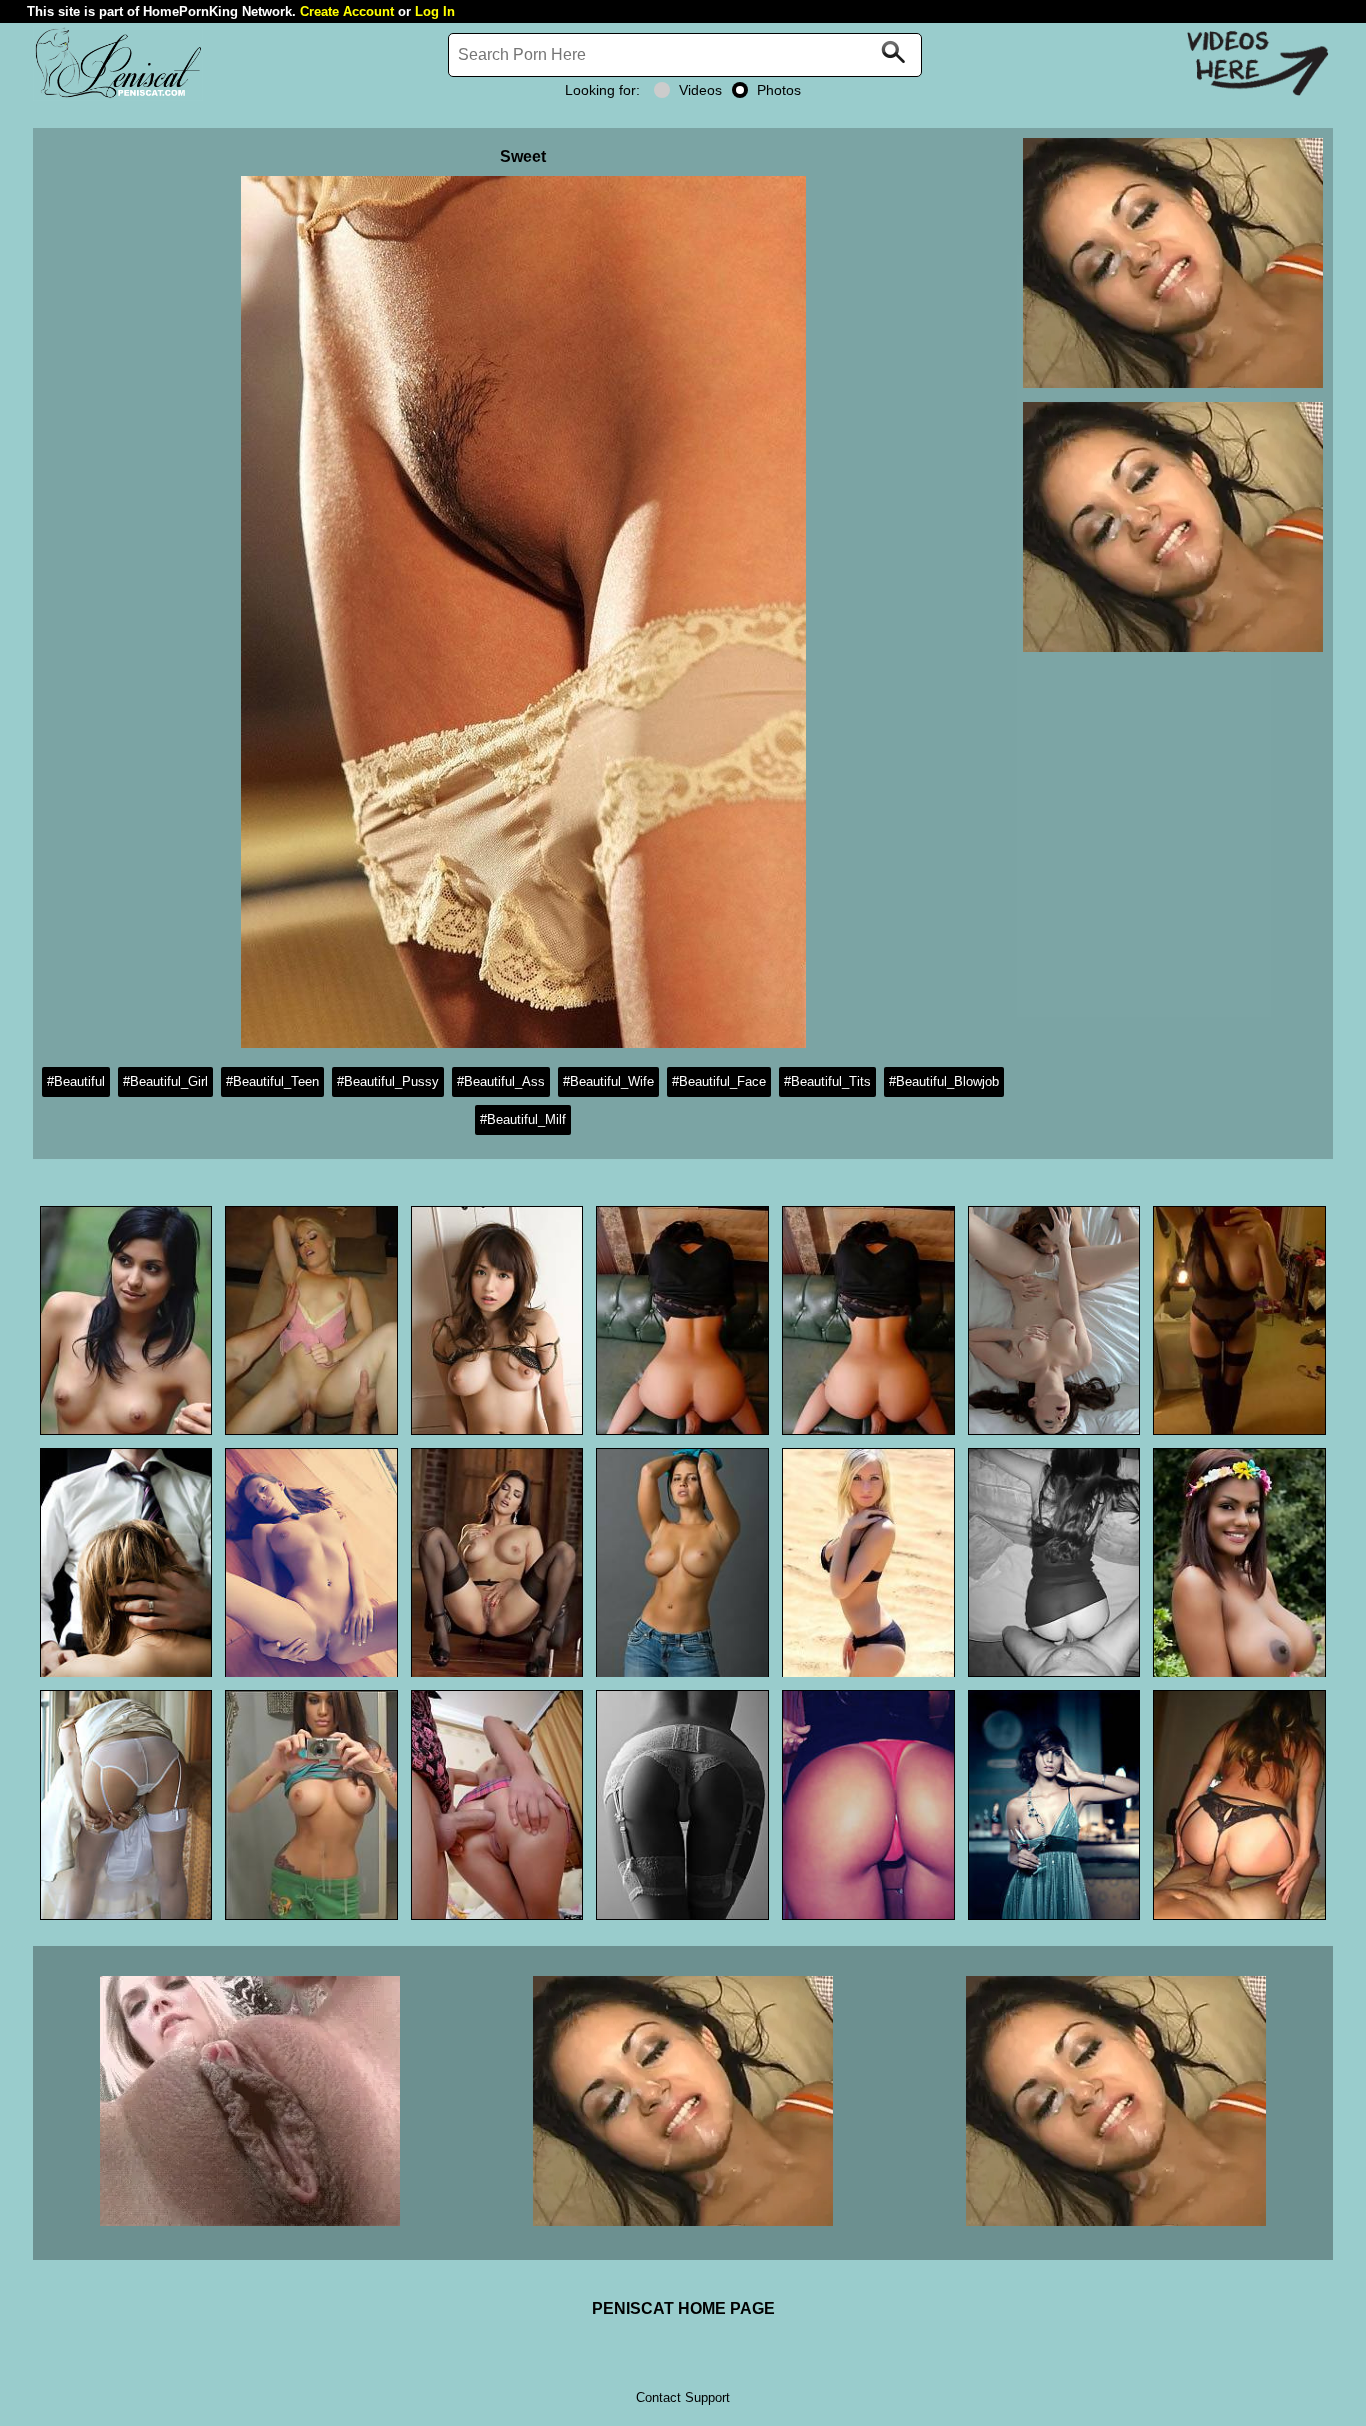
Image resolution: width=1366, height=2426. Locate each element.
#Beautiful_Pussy (388, 1081)
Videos (700, 90)
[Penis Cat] (118, 95)
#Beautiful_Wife (608, 1081)
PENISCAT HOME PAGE (683, 2308)
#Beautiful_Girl (165, 1081)
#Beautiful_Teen (272, 1081)
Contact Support (683, 2397)
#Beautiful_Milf (523, 1119)
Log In (435, 11)
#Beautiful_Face (719, 1081)
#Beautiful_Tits (827, 1081)
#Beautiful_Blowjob (944, 1081)
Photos (779, 90)
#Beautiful (76, 1081)
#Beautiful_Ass (501, 1081)
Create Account (347, 11)
